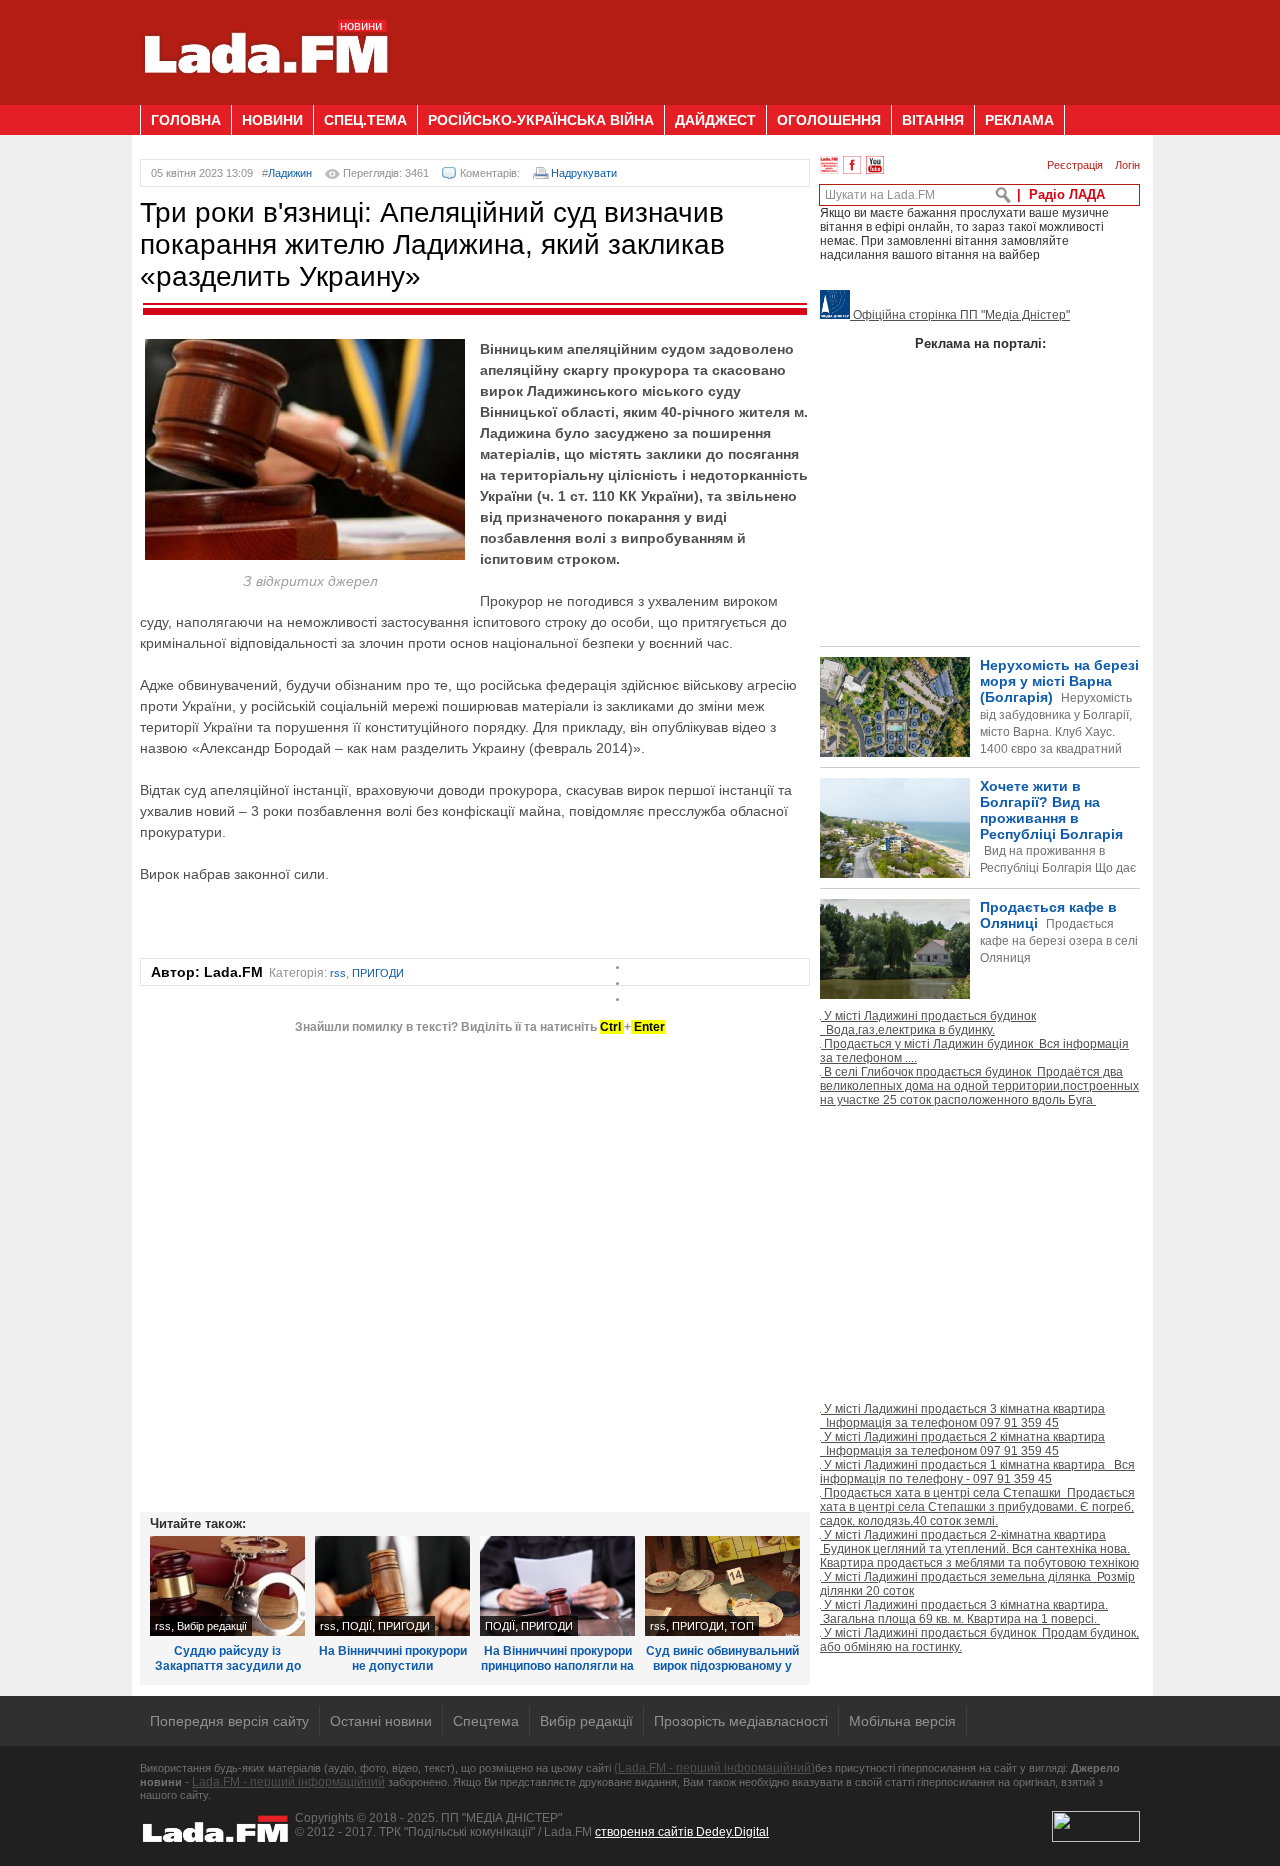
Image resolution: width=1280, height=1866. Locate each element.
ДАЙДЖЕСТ (715, 120)
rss (338, 973)
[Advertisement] (776, 45)
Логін (1127, 165)
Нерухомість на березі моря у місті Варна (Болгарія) (1059, 723)
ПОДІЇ (357, 1626)
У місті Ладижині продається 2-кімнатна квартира (979, 1549)
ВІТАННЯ (933, 120)
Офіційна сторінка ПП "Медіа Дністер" (960, 315)
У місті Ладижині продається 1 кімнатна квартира (977, 1472)
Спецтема (486, 1721)
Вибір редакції (212, 1626)
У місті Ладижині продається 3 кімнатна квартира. (964, 1612)
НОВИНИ (272, 120)
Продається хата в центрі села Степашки (977, 1507)
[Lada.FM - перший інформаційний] (265, 97)
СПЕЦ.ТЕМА (365, 120)
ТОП (742, 1626)
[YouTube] (875, 165)
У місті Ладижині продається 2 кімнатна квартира (962, 1444)
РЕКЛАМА (1019, 120)
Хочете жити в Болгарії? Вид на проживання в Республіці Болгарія (978, 860)
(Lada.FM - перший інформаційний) (714, 1768)
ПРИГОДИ (378, 973)
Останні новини (381, 1721)
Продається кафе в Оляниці (1059, 932)
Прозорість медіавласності (741, 1721)
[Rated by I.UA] (1096, 1838)
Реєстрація (1075, 165)
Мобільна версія (902, 1721)
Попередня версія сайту (229, 1721)
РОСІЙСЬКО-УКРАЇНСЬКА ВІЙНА (541, 120)
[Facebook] (852, 165)
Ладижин (290, 173)
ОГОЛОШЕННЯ (829, 120)
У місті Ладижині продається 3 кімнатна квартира (962, 1416)
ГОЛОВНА (186, 120)
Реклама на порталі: (980, 343)
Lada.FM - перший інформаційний (288, 1782)
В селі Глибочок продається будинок (979, 1086)
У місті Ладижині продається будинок (928, 1023)
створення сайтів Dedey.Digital (682, 1832)
